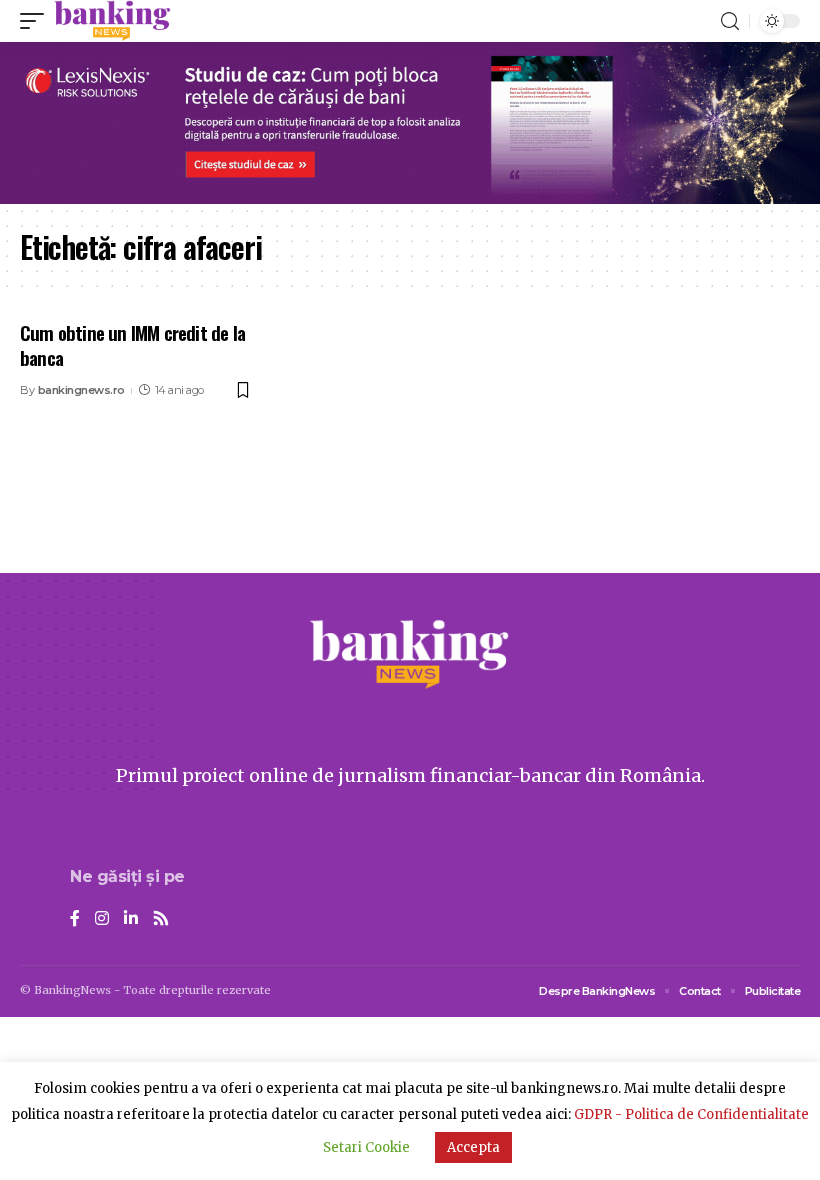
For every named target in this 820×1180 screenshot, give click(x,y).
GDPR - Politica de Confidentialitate (691, 1114)
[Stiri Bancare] (112, 21)
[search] (730, 21)
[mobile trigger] (37, 21)
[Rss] (161, 919)
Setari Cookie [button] (366, 1147)
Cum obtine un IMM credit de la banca (132, 344)
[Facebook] (75, 919)
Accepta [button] (473, 1147)
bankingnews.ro (81, 390)
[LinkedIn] (131, 919)
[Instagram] (102, 919)
